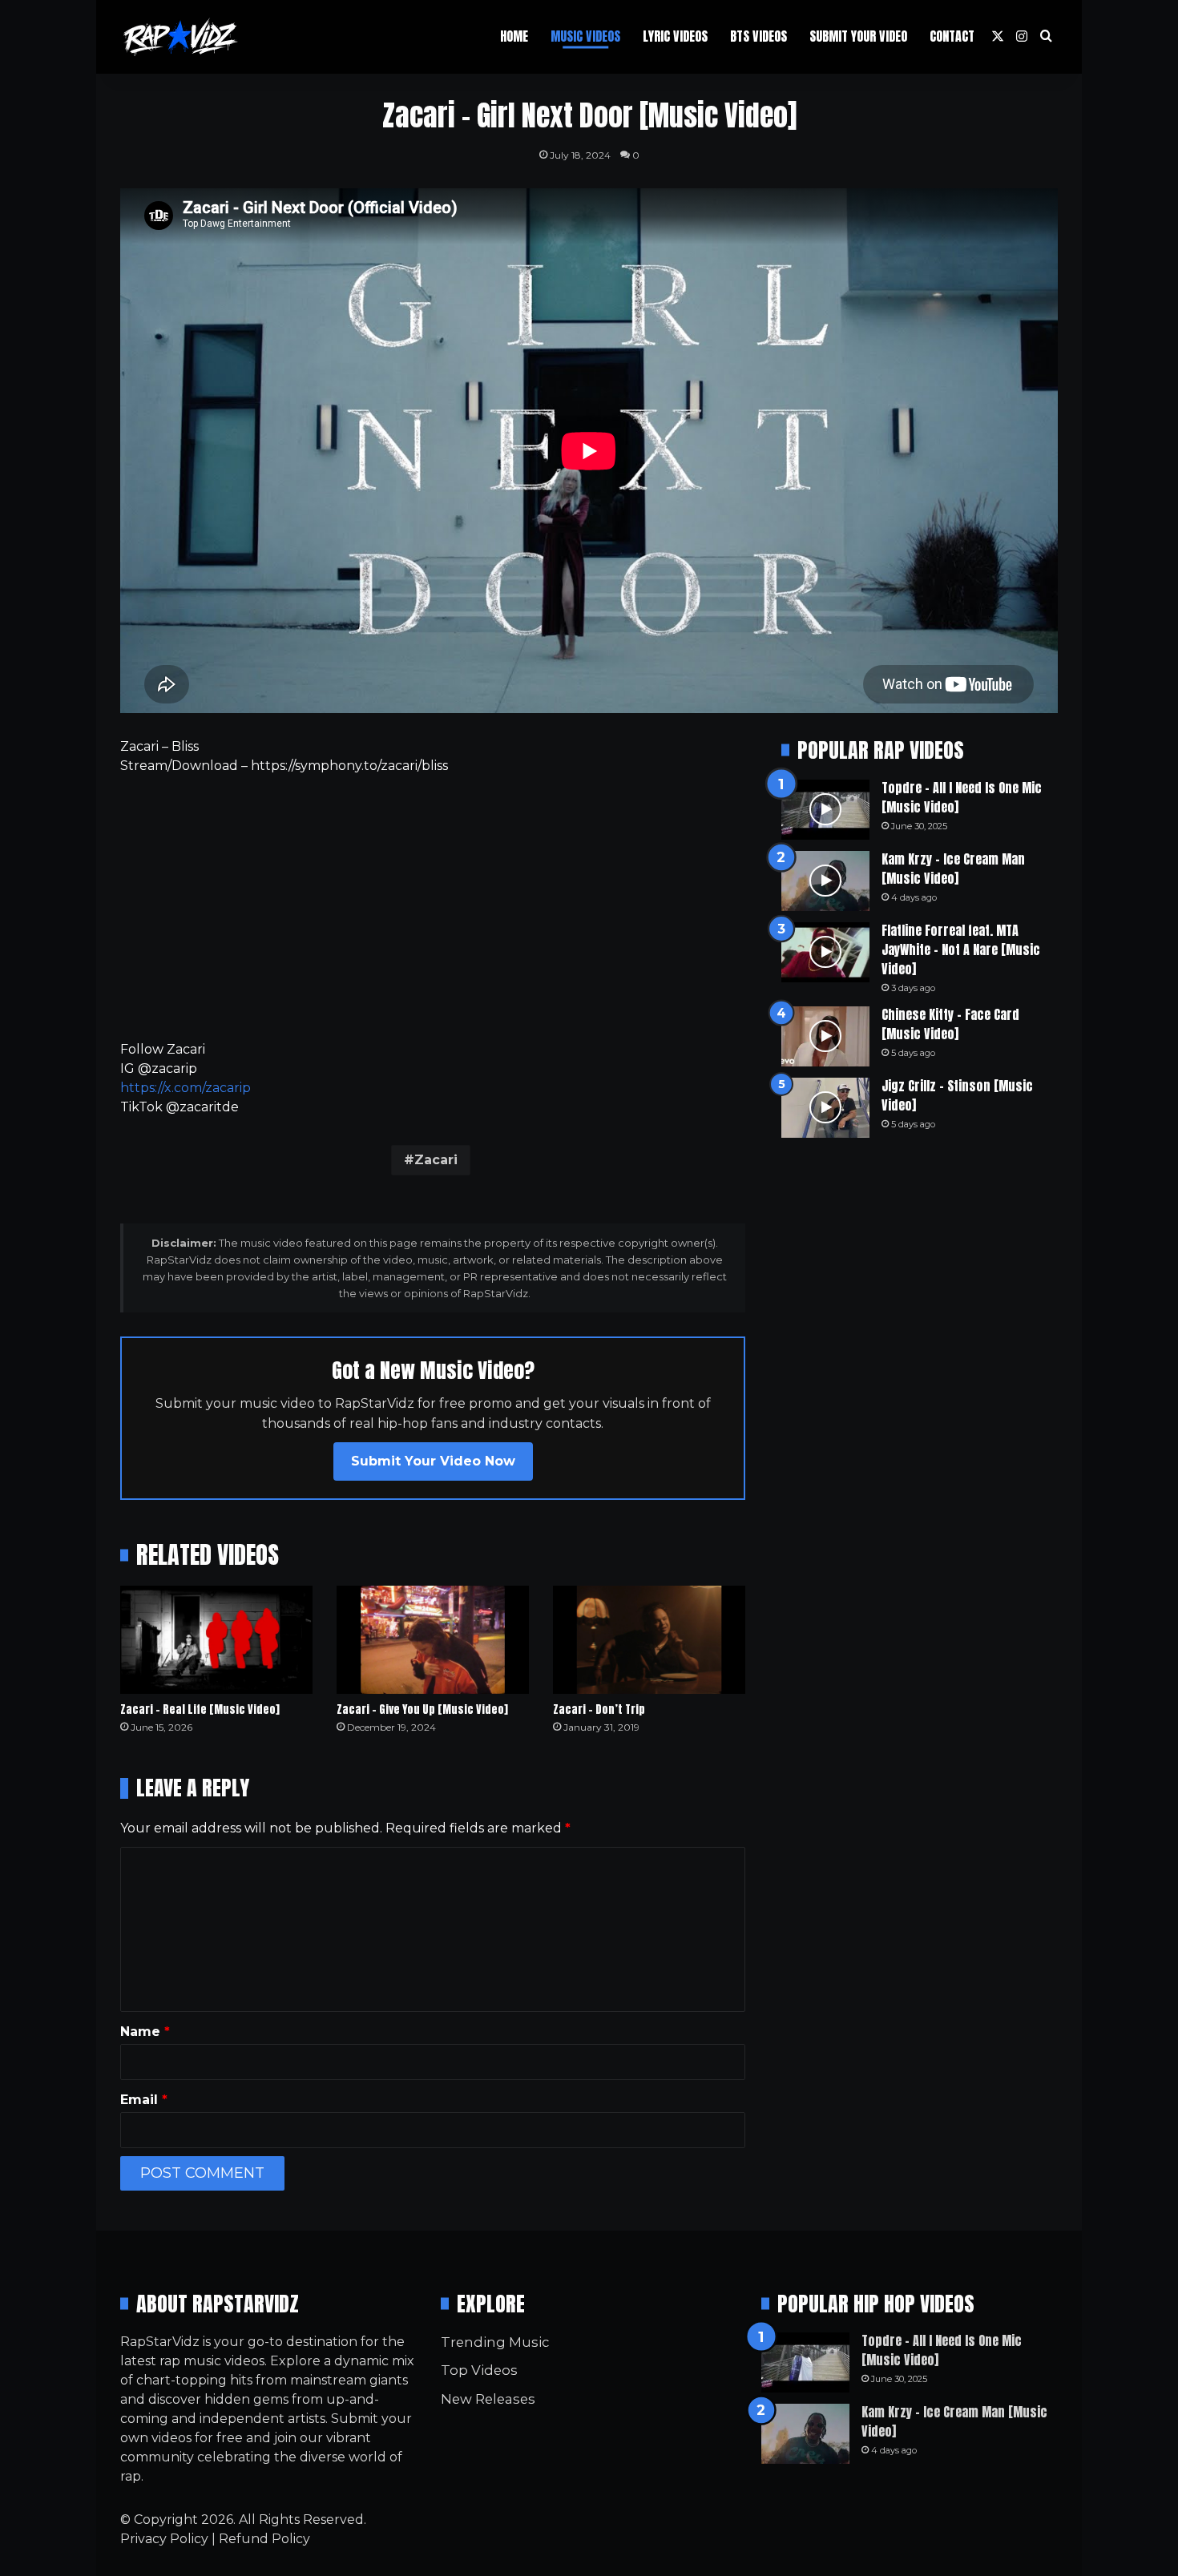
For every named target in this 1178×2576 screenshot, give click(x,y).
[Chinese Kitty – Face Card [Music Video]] (825, 1036)
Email (144, 2100)
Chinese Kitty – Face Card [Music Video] (950, 1024)
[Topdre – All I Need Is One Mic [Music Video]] (825, 810)
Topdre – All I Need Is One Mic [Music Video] (962, 797)
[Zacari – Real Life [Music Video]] (216, 1640)
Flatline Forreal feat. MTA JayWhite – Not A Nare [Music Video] (961, 949)
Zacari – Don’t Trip (599, 1709)
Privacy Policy (164, 2539)
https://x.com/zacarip (186, 1088)
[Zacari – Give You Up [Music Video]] (433, 1640)
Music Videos (585, 36)
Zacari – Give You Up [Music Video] (422, 1709)
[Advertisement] (433, 908)
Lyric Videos (675, 36)
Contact (952, 36)
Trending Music (495, 2342)
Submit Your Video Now (433, 1461)
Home (514, 36)
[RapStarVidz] (180, 37)
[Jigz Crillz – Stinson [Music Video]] (825, 1108)
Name (145, 2032)
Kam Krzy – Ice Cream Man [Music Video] (953, 869)
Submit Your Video (858, 36)
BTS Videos (758, 36)
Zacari (436, 1160)
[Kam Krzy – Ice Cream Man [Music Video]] (825, 881)
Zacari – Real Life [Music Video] (200, 1709)
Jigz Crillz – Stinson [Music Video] (957, 1095)
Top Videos (479, 2370)
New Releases (488, 2399)
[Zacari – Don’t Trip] (649, 1640)
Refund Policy (264, 2539)
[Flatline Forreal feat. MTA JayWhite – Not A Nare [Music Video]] (825, 952)
